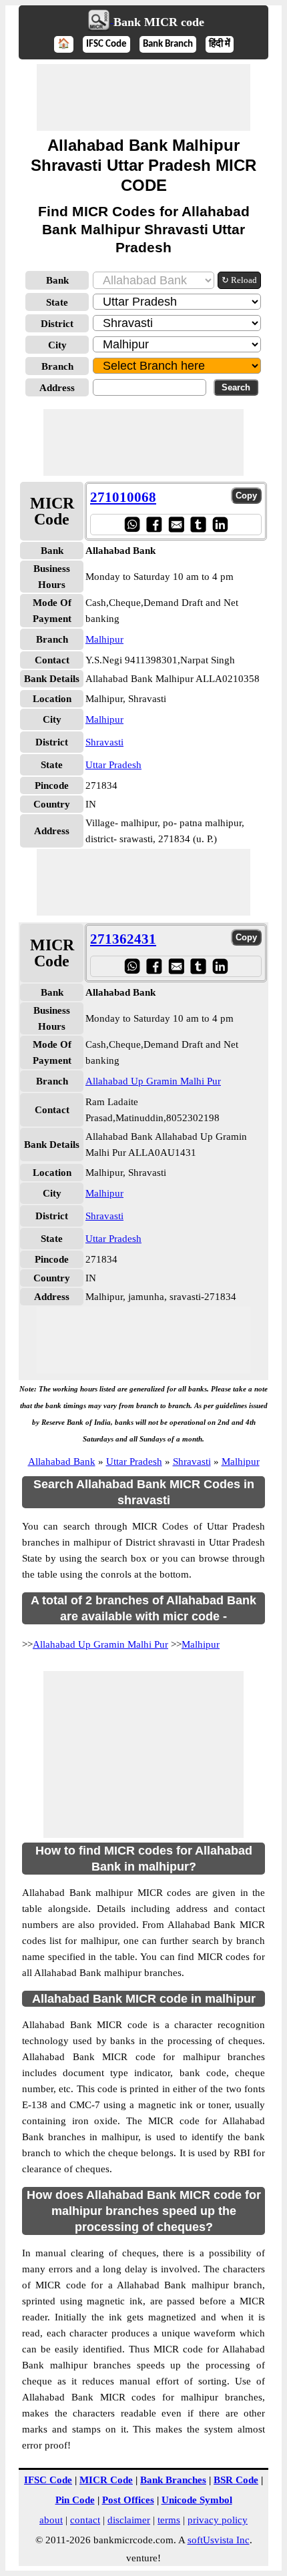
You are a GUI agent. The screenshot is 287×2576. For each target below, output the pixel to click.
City (57, 345)
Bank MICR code (159, 22)
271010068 (123, 497)
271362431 (123, 939)
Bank (57, 280)
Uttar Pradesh (113, 765)
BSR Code (236, 2480)
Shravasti (104, 742)
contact (85, 2520)
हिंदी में (220, 44)
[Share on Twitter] (198, 524)
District (57, 324)
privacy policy (218, 2520)
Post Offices (128, 2500)
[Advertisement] (143, 97)
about (51, 2520)
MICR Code (106, 2480)
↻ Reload (239, 280)
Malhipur (104, 639)
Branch (57, 366)
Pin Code (75, 2500)
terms (169, 2520)
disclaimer (129, 2520)
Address (57, 388)
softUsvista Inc (219, 2540)
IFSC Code (106, 44)
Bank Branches (173, 2480)
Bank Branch (168, 44)
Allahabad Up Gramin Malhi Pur (153, 1081)
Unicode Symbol (197, 2500)
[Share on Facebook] (154, 524)
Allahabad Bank (62, 1462)
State (57, 302)
